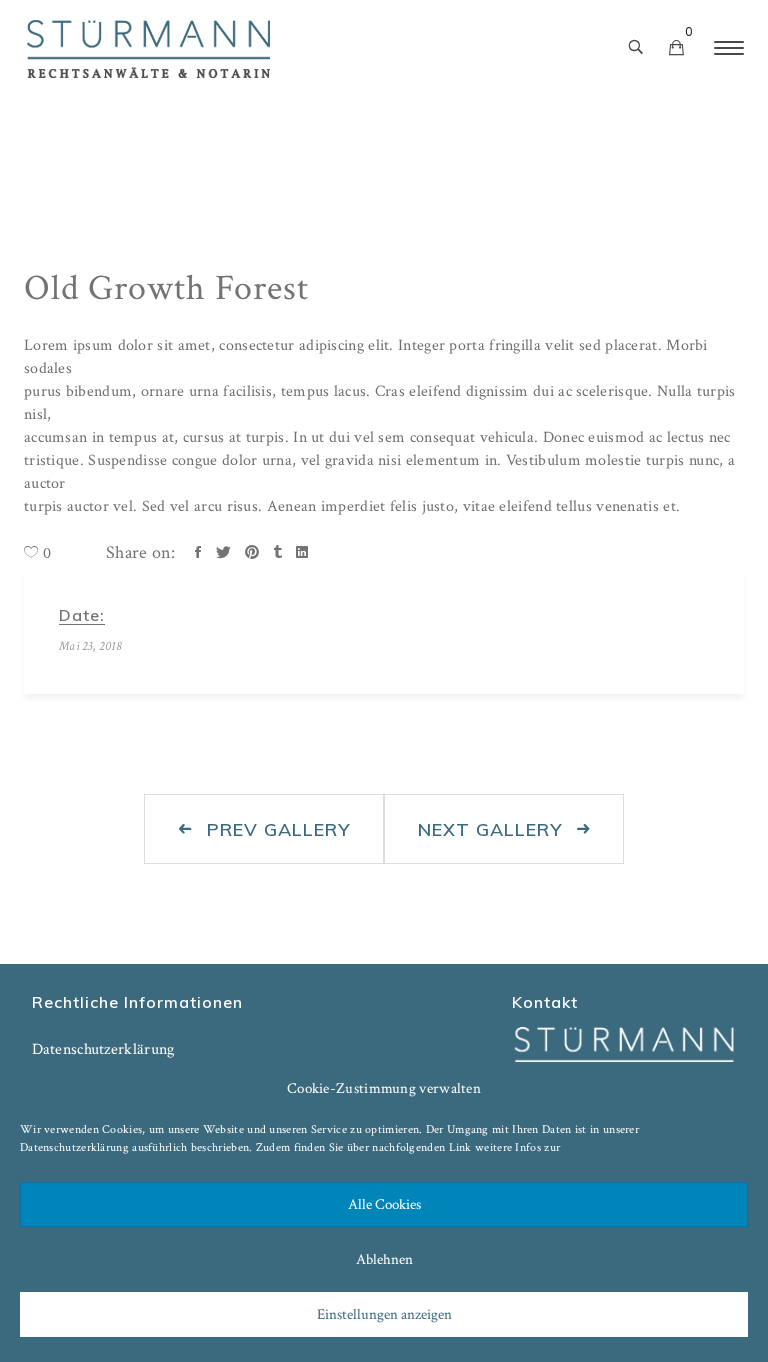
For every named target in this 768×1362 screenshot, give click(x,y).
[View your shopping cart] (676, 49)
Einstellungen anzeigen (384, 1314)
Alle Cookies (384, 1204)
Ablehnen (384, 1259)
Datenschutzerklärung (74, 1147)
